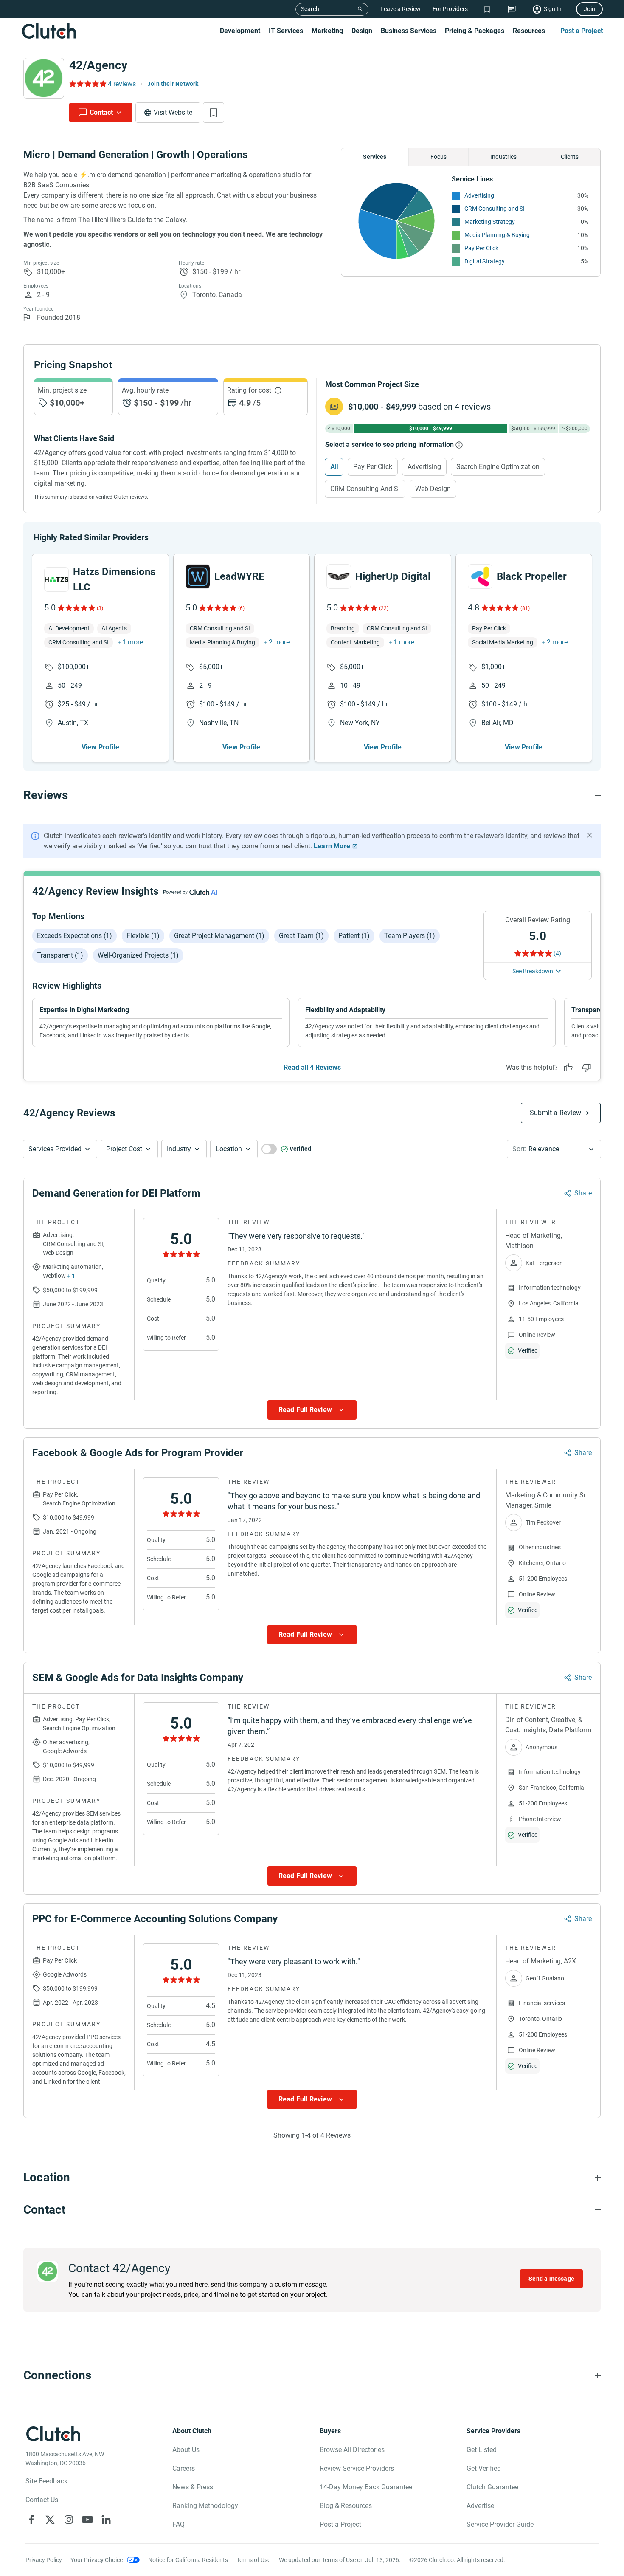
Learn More (332, 846)
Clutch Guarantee (492, 2487)
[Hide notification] (590, 835)
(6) (241, 608)
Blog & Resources (346, 2506)
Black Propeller (532, 576)
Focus (438, 157)
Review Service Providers (357, 2468)
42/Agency (98, 65)
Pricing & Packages (475, 31)
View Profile (100, 747)
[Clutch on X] (50, 2520)
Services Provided (55, 1149)
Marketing (327, 31)
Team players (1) (410, 936)
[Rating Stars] (76, 608)
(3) (100, 608)
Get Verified (484, 2468)
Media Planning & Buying (497, 235)
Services (375, 157)
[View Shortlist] (487, 9)
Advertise (480, 2506)
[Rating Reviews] (87, 84)
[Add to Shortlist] (214, 113)
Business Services (409, 31)
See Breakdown (533, 971)
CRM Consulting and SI (495, 209)
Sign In (553, 9)
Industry (179, 1149)
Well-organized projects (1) (138, 955)
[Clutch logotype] (49, 31)
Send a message (551, 2279)
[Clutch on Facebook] (31, 2520)
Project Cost (124, 1149)
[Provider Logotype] (44, 78)
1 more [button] (133, 642)
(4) (557, 953)
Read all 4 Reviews (312, 1067)
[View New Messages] (512, 9)
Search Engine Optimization (498, 467)
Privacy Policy (44, 2560)
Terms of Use (253, 2560)
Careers (184, 2468)
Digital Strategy (485, 261)
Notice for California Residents (188, 2560)
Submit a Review (555, 1113)
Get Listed (482, 2450)
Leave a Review (401, 9)
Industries (503, 157)
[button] (60, 1149)
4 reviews (122, 84)
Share (583, 1193)
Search (310, 9)
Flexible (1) (143, 936)
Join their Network (173, 84)
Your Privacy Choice (97, 2560)
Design (362, 31)
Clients (570, 157)
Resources (529, 31)
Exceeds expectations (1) (74, 936)
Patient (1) (354, 936)
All (334, 467)
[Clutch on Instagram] (69, 2520)
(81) (525, 608)
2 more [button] (279, 642)
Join (589, 9)
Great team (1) (301, 936)
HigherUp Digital (393, 576)
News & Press (193, 2487)
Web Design (433, 489)
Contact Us (42, 2500)
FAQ (178, 2524)
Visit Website (173, 112)
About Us (186, 2450)
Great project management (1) (219, 936)
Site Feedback (46, 2481)
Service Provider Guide (500, 2524)
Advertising (479, 195)
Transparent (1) (60, 955)
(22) (384, 608)
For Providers (450, 9)
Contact (101, 112)
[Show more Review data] (312, 1410)
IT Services (286, 31)
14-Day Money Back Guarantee (366, 2487)
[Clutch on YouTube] (87, 2520)
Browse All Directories (352, 2450)
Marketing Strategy (490, 222)
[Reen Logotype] (56, 579)
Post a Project (582, 31)
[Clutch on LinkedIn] (106, 2520)
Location (229, 1149)
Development (240, 31)
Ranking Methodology (205, 2506)
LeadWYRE (239, 576)
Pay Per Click (481, 248)
